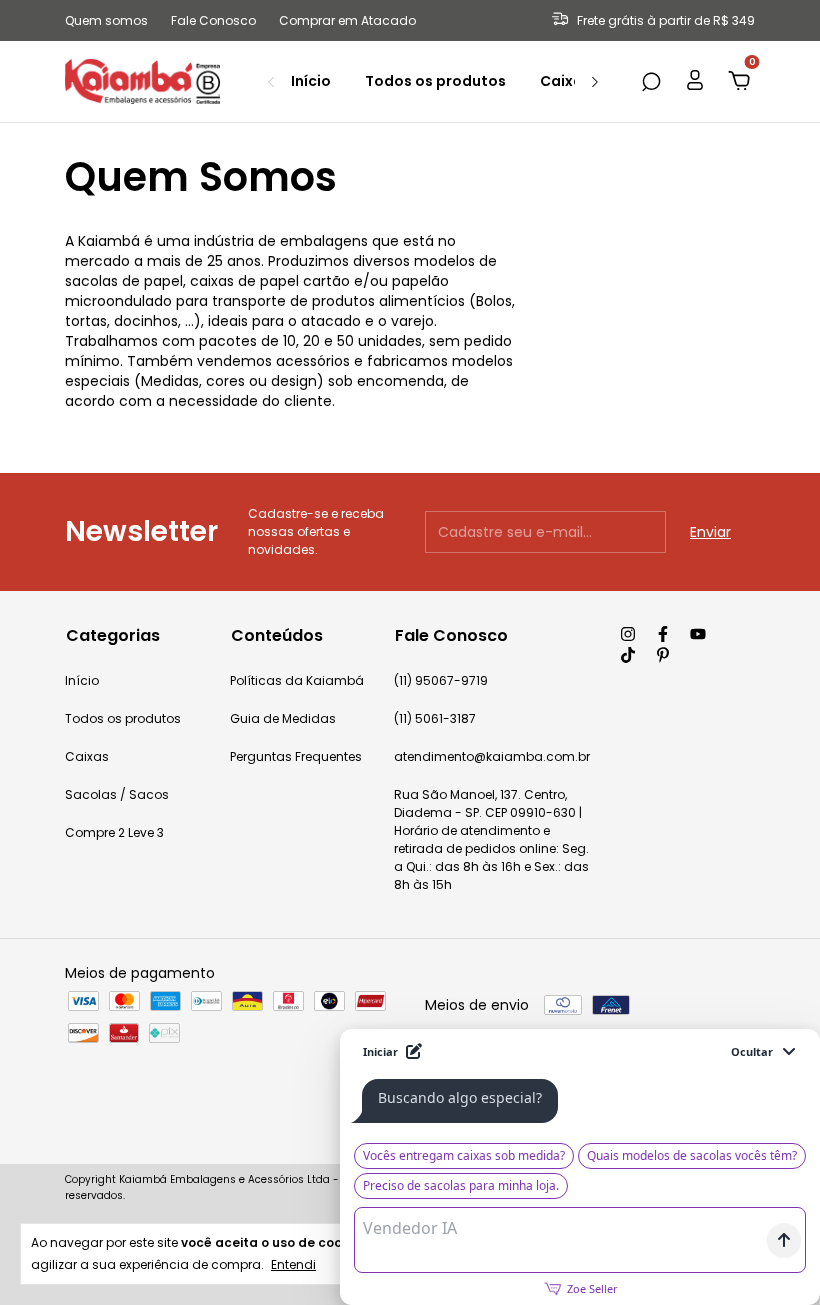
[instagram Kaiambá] (628, 634)
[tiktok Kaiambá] (628, 655)
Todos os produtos (435, 81)
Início (311, 81)
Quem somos (106, 20)
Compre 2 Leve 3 (114, 832)
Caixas (565, 81)
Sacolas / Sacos (117, 794)
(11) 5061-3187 (435, 718)
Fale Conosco (213, 20)
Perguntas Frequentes (296, 756)
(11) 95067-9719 (441, 680)
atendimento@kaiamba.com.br (492, 756)
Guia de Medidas (283, 718)
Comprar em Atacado (347, 20)
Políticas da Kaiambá (297, 680)
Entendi (293, 1264)
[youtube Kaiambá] (698, 634)
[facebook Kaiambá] (663, 634)
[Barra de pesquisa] (651, 83)
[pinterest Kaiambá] (663, 655)
